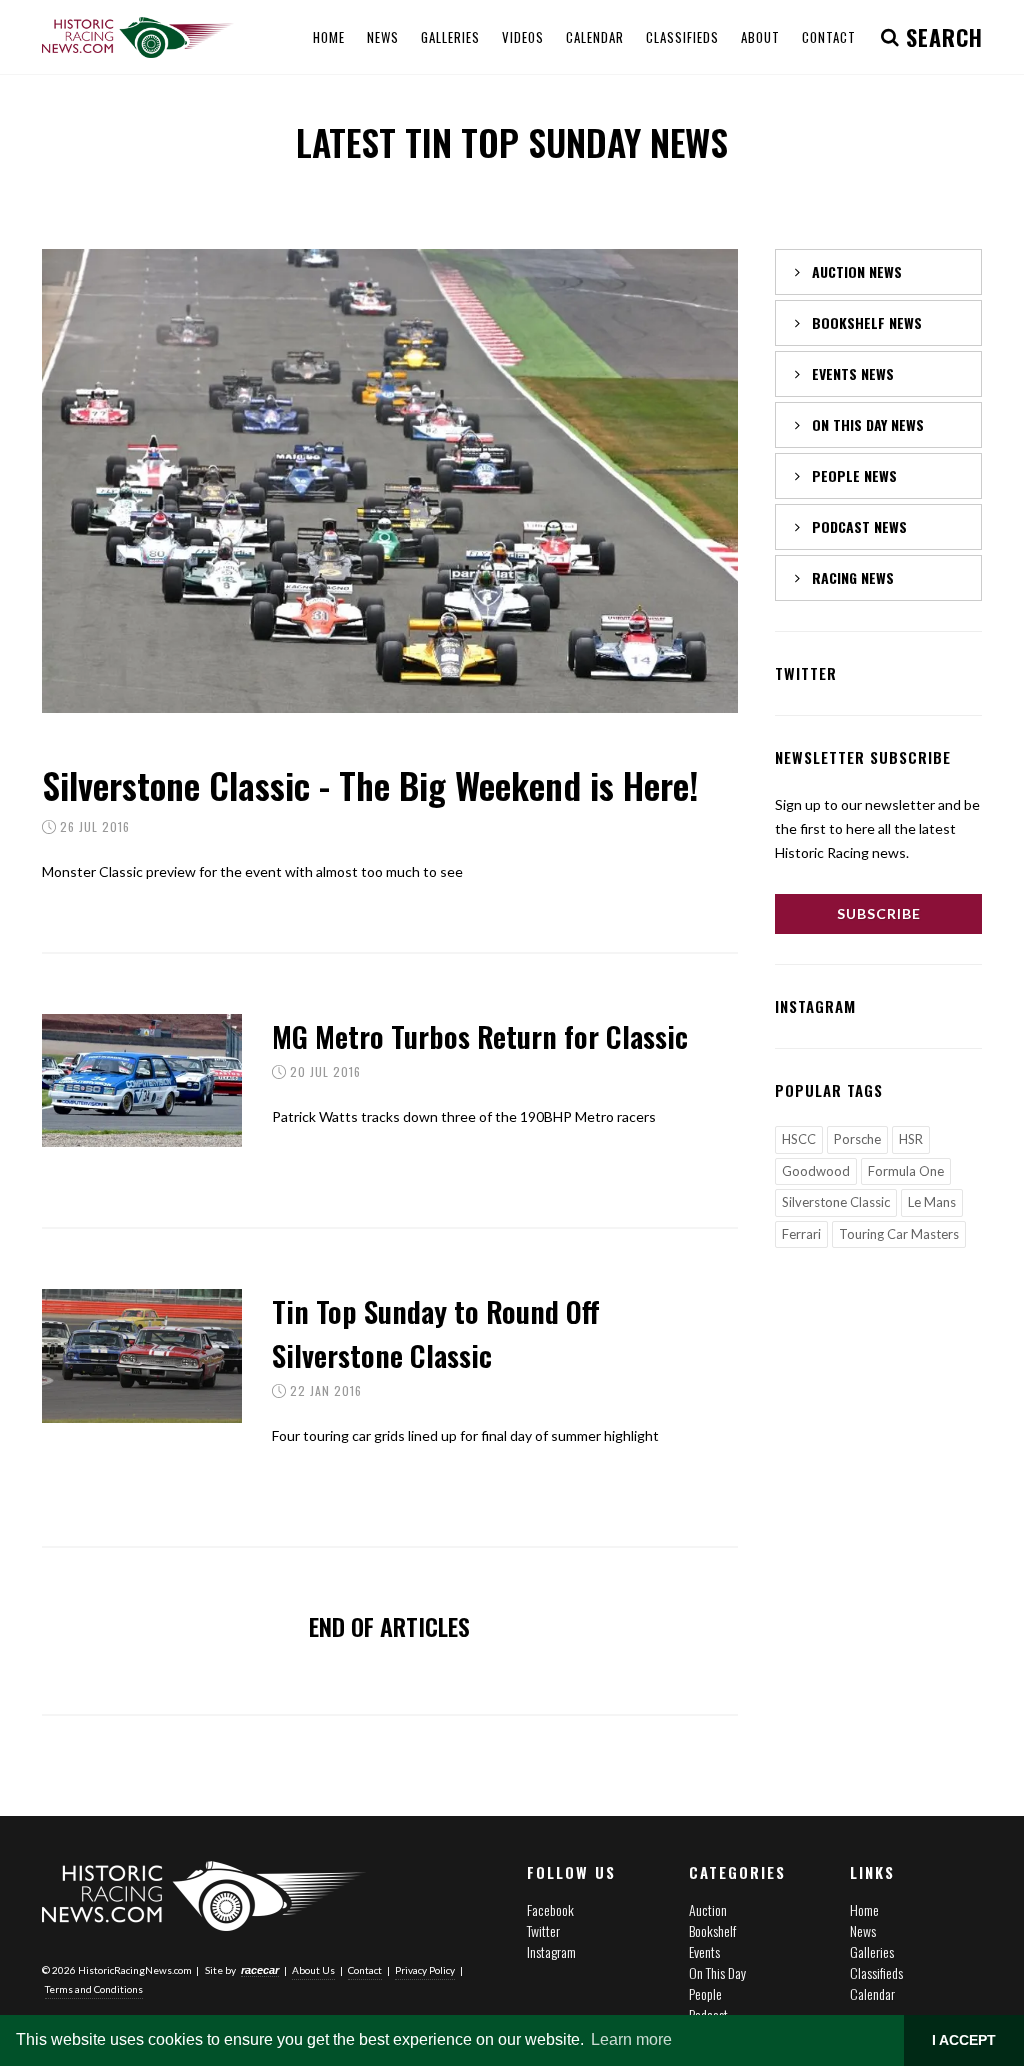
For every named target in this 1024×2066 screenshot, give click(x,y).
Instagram (551, 1951)
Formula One (906, 1171)
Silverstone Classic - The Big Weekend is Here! (370, 784)
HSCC (799, 1139)
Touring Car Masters (899, 1234)
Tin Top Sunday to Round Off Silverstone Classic (436, 1332)
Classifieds (876, 1972)
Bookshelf (712, 1930)
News (863, 1930)
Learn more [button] (631, 2039)
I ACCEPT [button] (964, 2040)
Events (704, 1951)
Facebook (550, 1909)
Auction (708, 1909)
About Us (313, 1970)
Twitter (543, 1930)
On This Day (717, 1972)
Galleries (872, 1951)
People (705, 1993)
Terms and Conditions (94, 1989)
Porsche (857, 1139)
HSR (911, 1139)
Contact (365, 1970)
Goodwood (816, 1171)
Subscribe (879, 913)
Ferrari (801, 1234)
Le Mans (932, 1202)
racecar (260, 1970)
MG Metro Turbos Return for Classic (480, 1035)
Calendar (872, 1993)
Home (864, 1909)
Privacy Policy (425, 1970)
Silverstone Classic (836, 1202)
